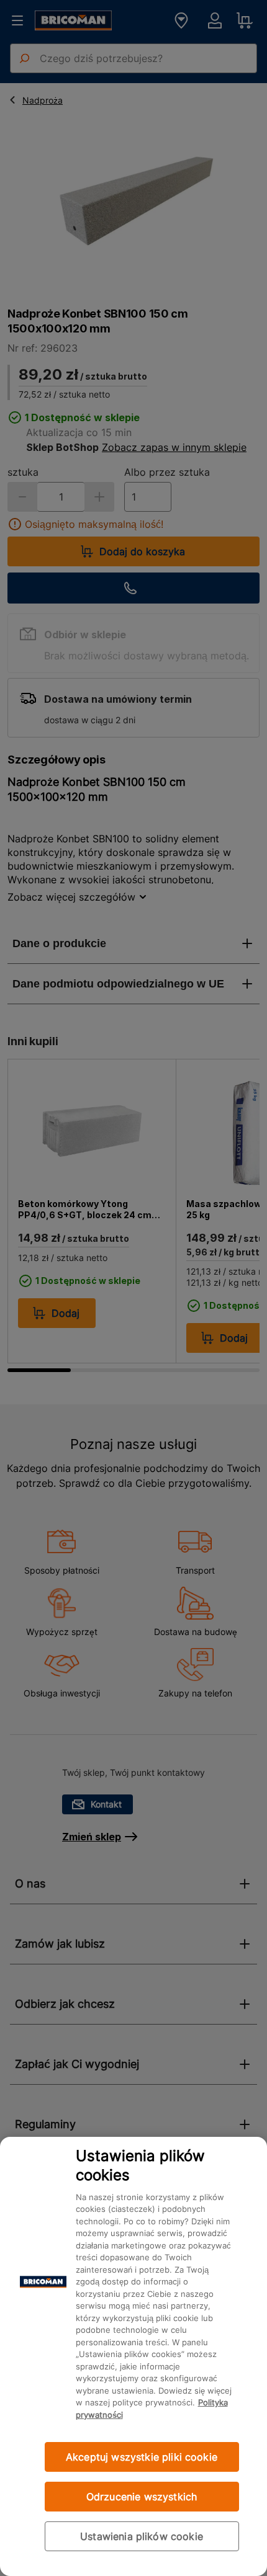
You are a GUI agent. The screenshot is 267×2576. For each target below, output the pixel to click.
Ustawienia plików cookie (142, 2536)
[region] (133, 2356)
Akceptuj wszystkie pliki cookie (142, 2457)
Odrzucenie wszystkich (142, 2497)
